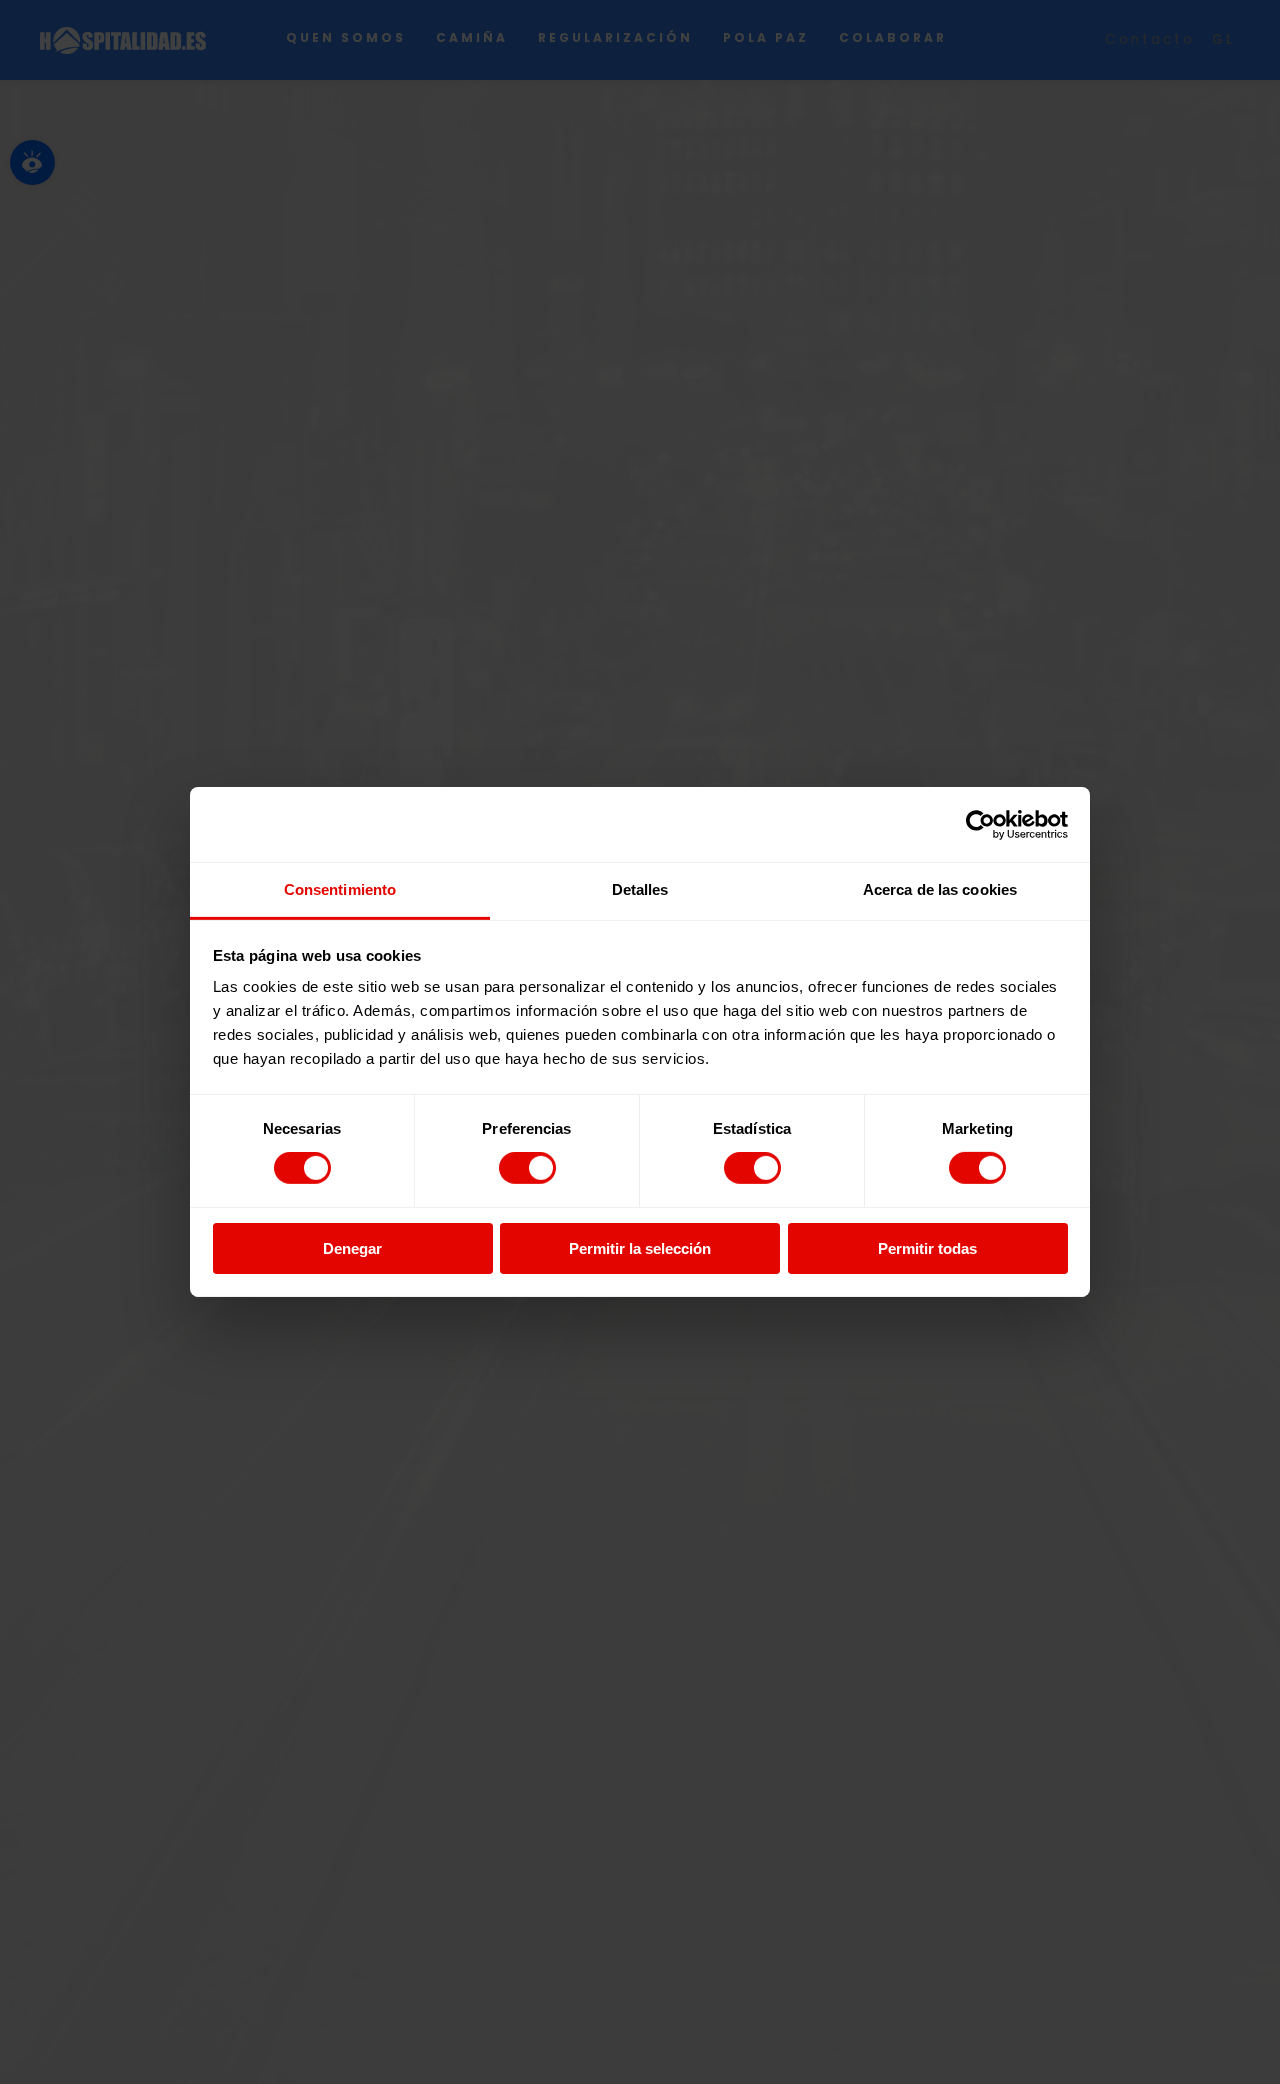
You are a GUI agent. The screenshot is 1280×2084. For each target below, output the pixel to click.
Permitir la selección (640, 1248)
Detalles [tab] (640, 889)
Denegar (352, 1248)
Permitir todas (927, 1248)
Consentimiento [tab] (340, 889)
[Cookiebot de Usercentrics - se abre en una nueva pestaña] (980, 824)
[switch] (527, 1168)
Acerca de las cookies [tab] (940, 889)
